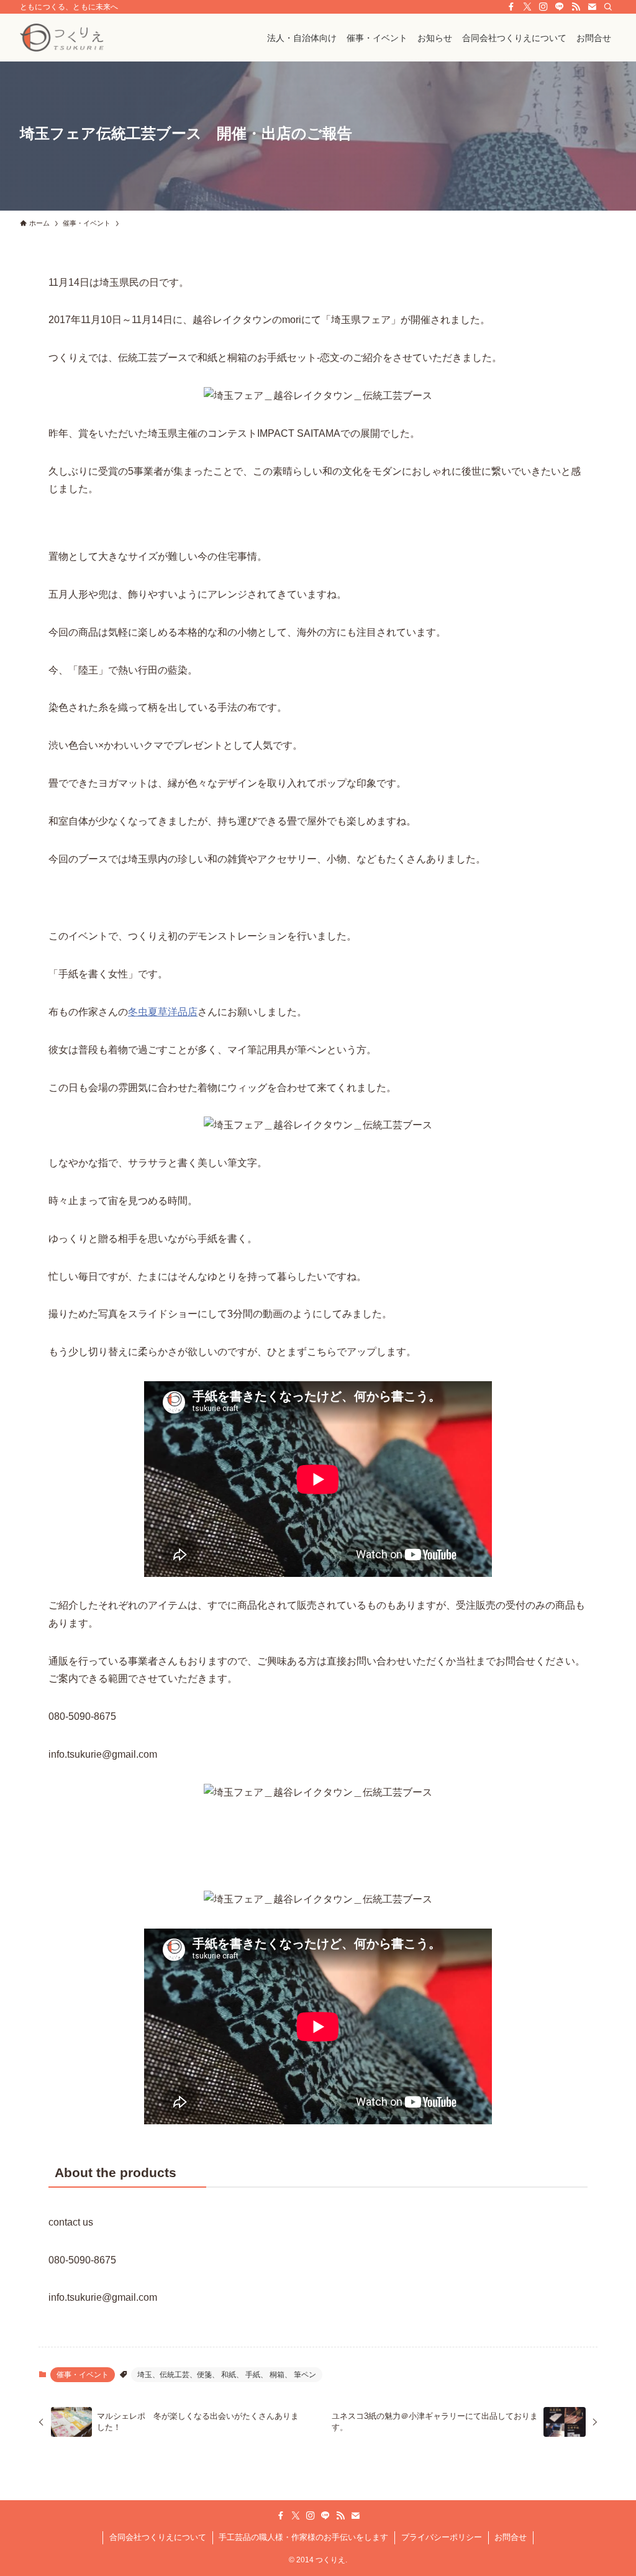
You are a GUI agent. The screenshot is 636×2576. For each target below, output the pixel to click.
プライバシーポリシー (442, 2537)
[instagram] (543, 7)
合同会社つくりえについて (158, 2537)
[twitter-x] (527, 7)
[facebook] (511, 7)
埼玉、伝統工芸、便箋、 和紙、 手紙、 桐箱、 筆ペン (227, 2375)
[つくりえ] (62, 38)
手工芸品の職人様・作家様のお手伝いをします (303, 2537)
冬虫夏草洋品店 (163, 1012)
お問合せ (511, 2537)
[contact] (592, 7)
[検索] (608, 7)
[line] (560, 7)
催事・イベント (83, 2375)
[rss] (576, 7)
